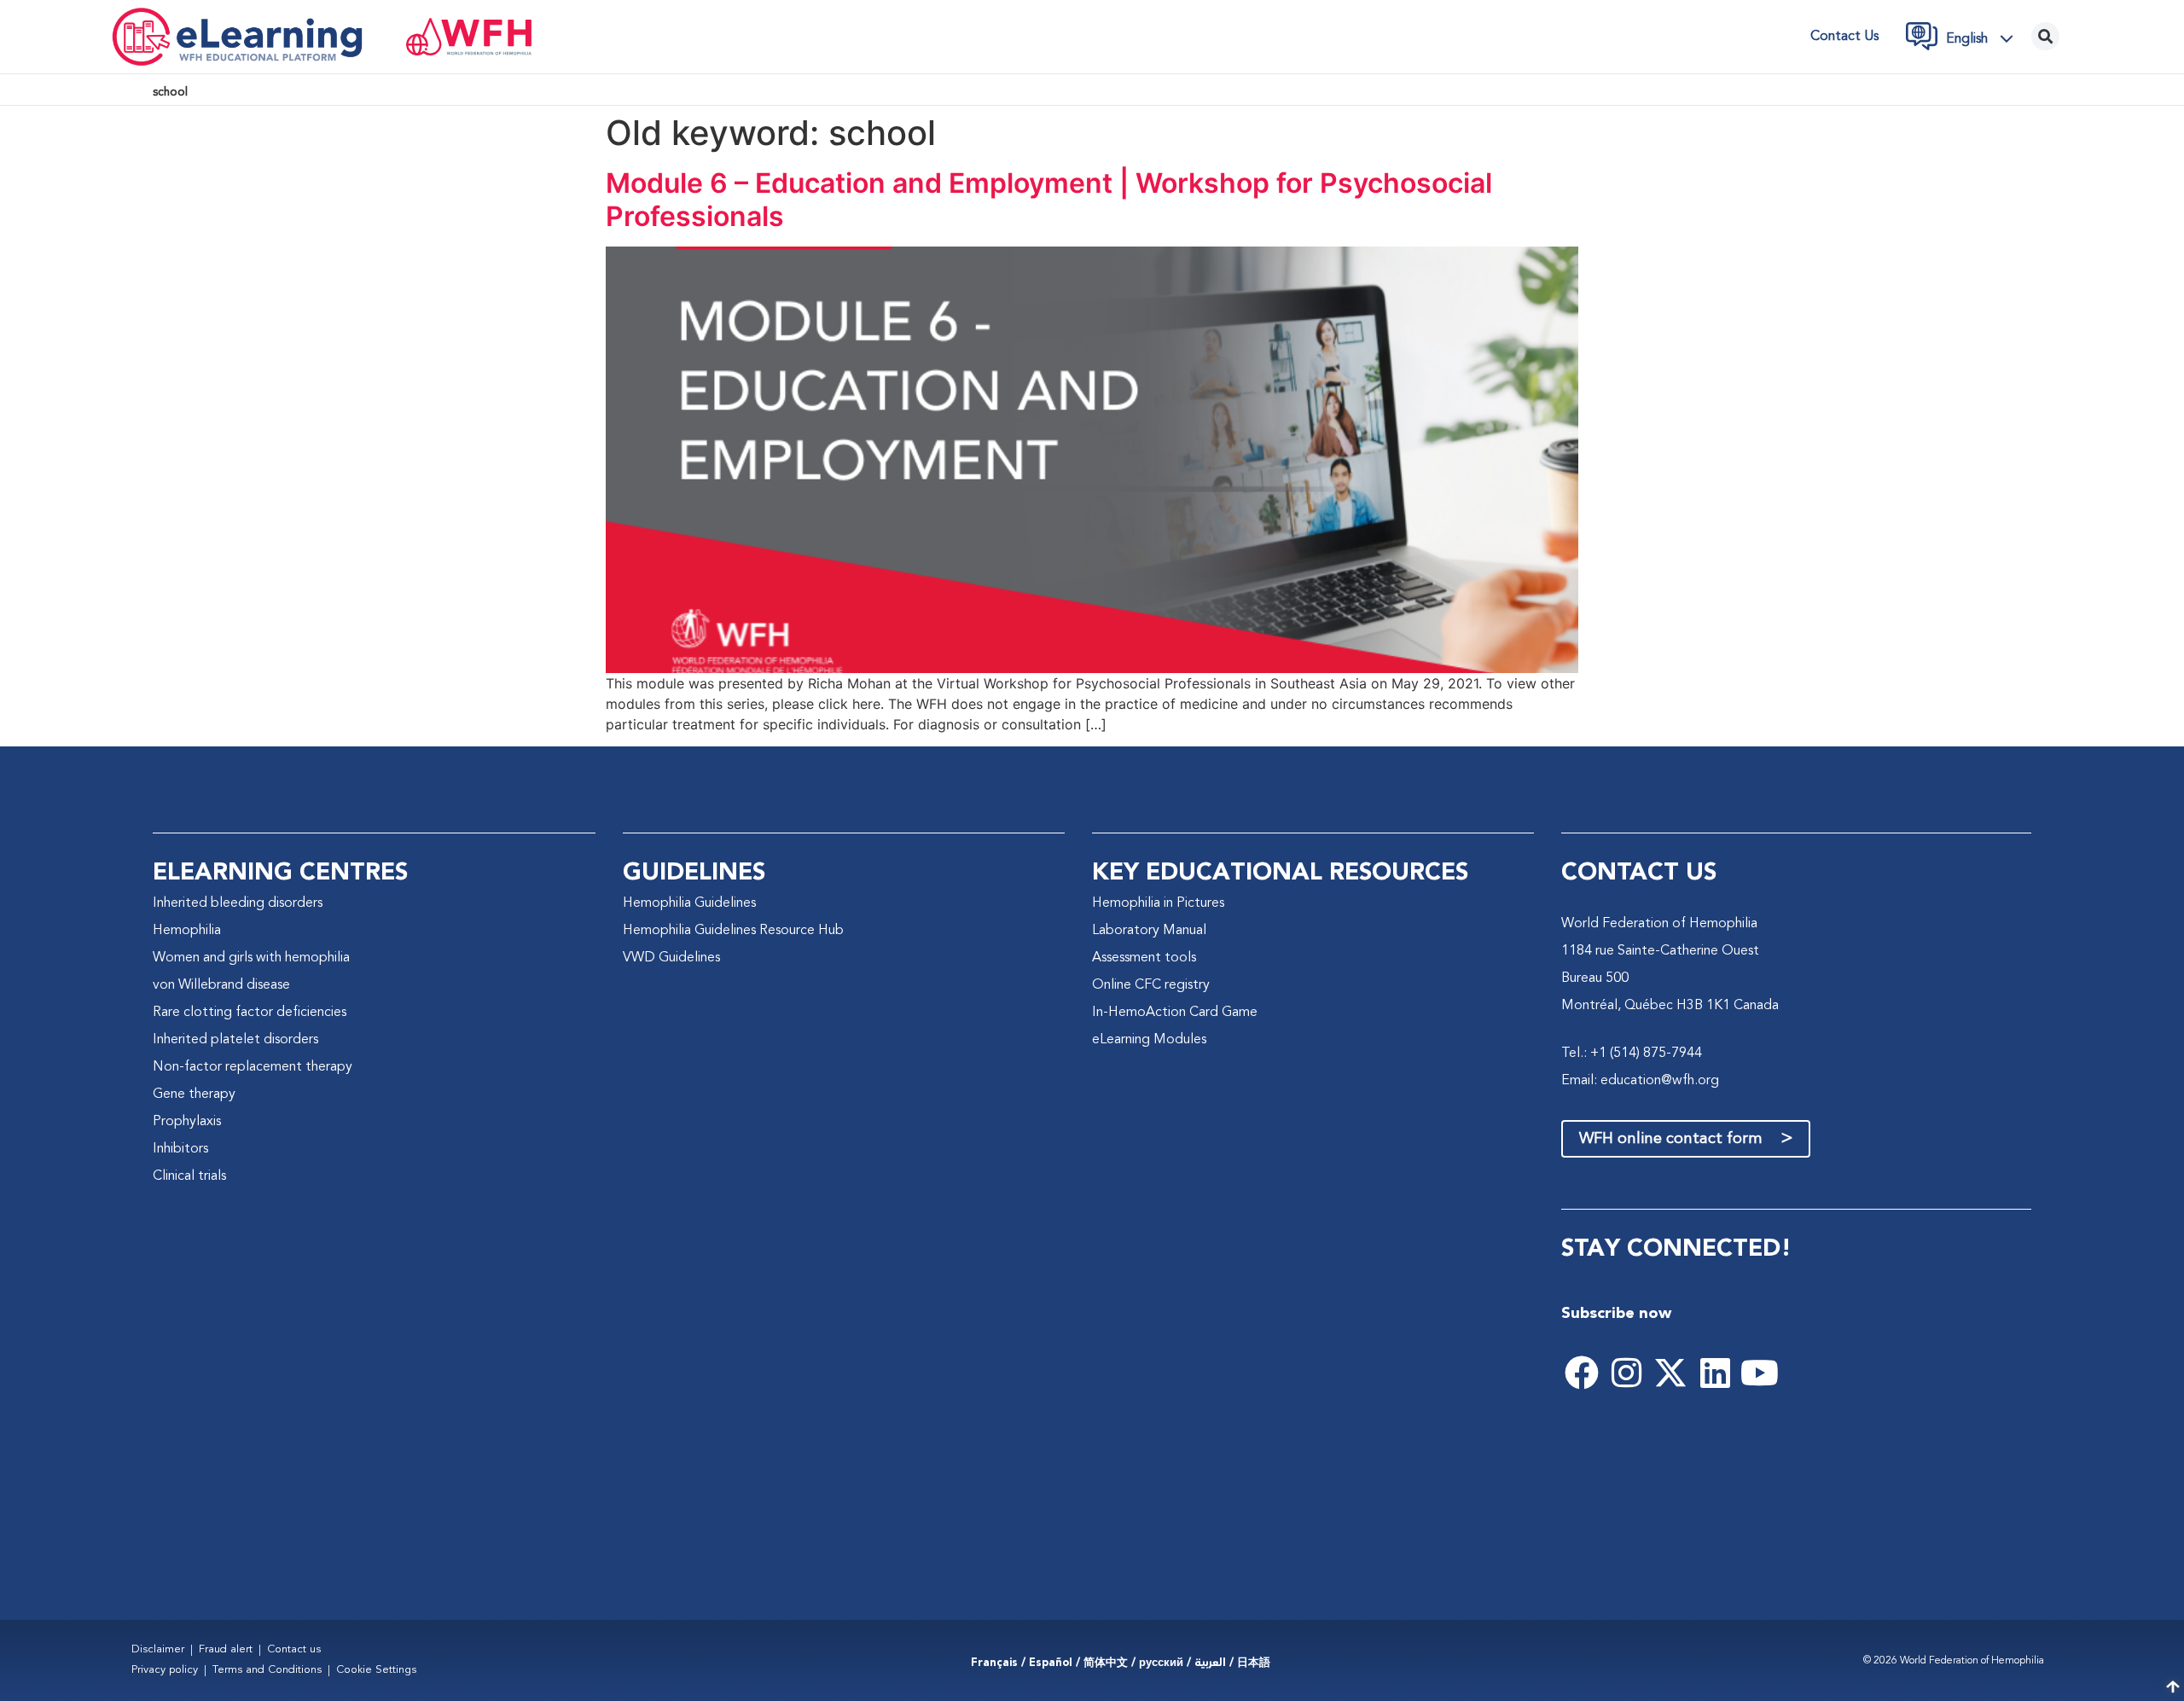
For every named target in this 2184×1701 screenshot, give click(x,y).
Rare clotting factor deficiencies (250, 1013)
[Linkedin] (1715, 1373)
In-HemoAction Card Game (1175, 1013)
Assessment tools (1144, 958)
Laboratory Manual (1149, 931)
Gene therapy (194, 1094)
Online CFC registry (1151, 985)
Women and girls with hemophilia (251, 958)
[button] (1984, 38)
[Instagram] (1626, 1373)
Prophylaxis (187, 1122)
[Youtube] (1759, 1373)
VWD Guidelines (671, 958)
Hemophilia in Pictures (1158, 903)
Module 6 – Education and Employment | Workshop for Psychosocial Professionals (1049, 199)
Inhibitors (180, 1149)
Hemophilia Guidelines (689, 903)
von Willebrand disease (221, 985)
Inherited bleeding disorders (238, 903)
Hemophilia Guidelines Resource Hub (733, 931)
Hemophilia (187, 931)
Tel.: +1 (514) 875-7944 (1632, 1054)
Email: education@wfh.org (1640, 1081)
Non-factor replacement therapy (253, 1067)
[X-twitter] (1670, 1373)
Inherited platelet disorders (235, 1040)
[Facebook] (1582, 1373)
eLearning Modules (1149, 1040)
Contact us (1844, 37)
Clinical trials (189, 1176)
